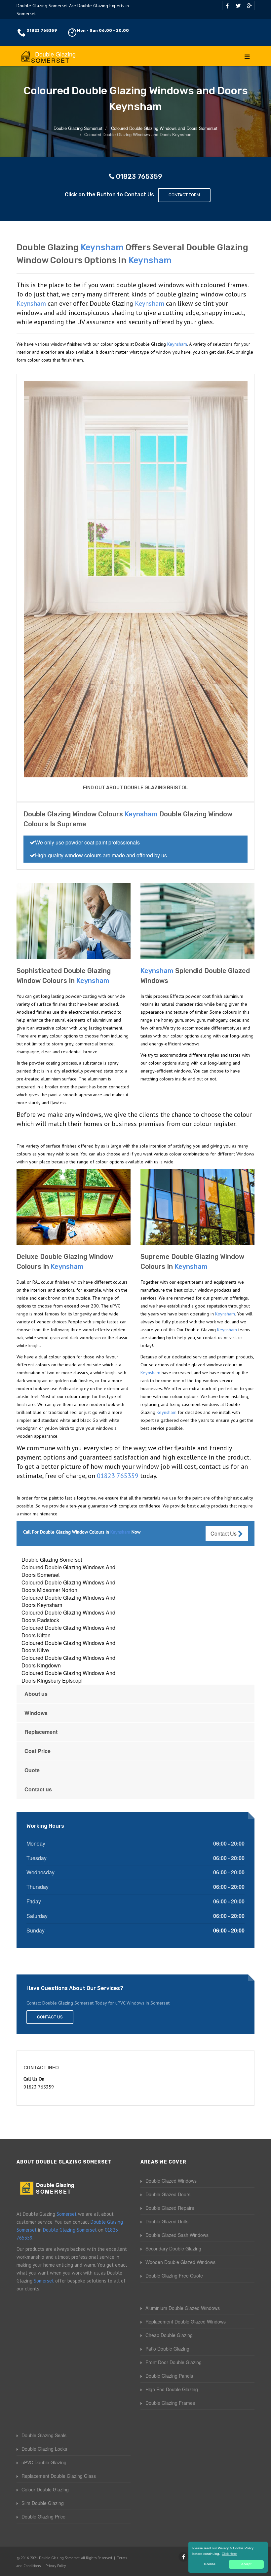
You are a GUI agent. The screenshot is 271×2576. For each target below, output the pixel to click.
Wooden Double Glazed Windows (180, 2262)
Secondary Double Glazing (173, 2248)
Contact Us (224, 1533)
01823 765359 (42, 30)
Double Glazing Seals (44, 2435)
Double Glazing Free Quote (174, 2276)
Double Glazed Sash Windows (177, 2235)
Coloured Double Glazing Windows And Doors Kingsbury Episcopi (68, 1677)
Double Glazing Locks (44, 2449)
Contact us (38, 1789)
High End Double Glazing (172, 2389)
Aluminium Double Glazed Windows (183, 2308)
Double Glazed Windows (171, 2181)
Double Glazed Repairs (170, 2208)
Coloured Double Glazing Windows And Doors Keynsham (68, 1601)
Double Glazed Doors (168, 2194)
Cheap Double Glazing (169, 2335)
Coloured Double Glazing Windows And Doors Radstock (68, 1616)
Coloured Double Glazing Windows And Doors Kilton (68, 1631)
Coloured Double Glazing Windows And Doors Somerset (68, 1571)
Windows (36, 1713)
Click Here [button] (229, 2554)
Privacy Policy (56, 2566)
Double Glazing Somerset (52, 1560)
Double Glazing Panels (169, 2376)
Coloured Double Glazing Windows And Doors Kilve (68, 1647)
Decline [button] (210, 2564)
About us (36, 1694)
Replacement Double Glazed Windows (186, 2322)
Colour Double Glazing (45, 2489)
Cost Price (38, 1751)
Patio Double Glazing (167, 2349)
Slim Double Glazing (43, 2503)
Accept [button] (246, 2564)
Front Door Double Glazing (174, 2362)
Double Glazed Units (167, 2221)
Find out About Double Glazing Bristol (135, 788)
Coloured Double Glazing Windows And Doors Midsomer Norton (68, 1586)
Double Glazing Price (43, 2517)
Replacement (41, 1732)
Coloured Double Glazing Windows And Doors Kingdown (68, 1661)
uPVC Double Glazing (44, 2462)
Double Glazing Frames (170, 2403)
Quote (32, 1770)
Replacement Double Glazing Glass (59, 2476)
